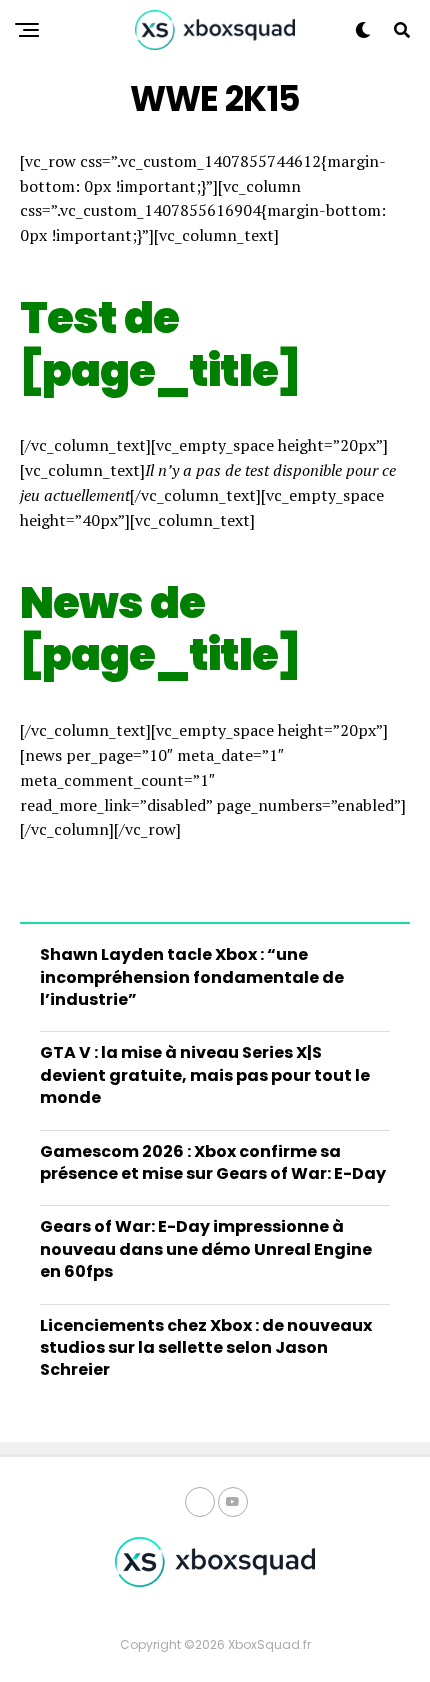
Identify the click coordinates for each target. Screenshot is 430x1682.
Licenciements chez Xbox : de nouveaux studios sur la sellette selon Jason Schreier (206, 1348)
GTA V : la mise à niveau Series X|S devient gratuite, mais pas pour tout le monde (205, 1075)
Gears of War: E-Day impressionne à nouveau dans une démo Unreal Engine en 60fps (206, 1249)
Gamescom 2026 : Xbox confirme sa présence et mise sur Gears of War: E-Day (213, 1162)
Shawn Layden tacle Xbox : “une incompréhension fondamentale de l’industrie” (192, 977)
